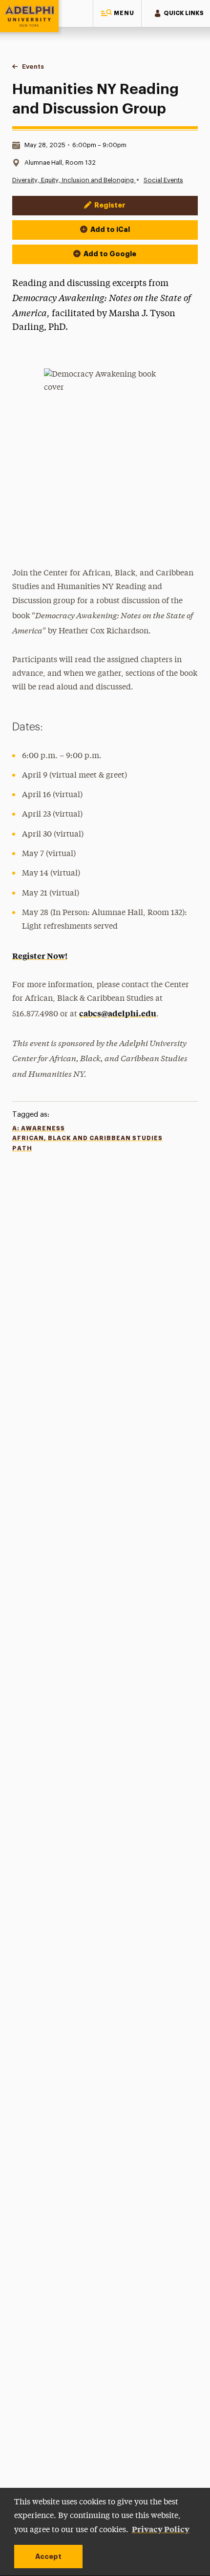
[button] (117, 13)
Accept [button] (48, 2557)
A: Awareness (39, 1128)
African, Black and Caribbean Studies (87, 1138)
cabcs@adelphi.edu (118, 1013)
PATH (22, 1148)
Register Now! (40, 955)
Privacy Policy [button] (161, 2529)
